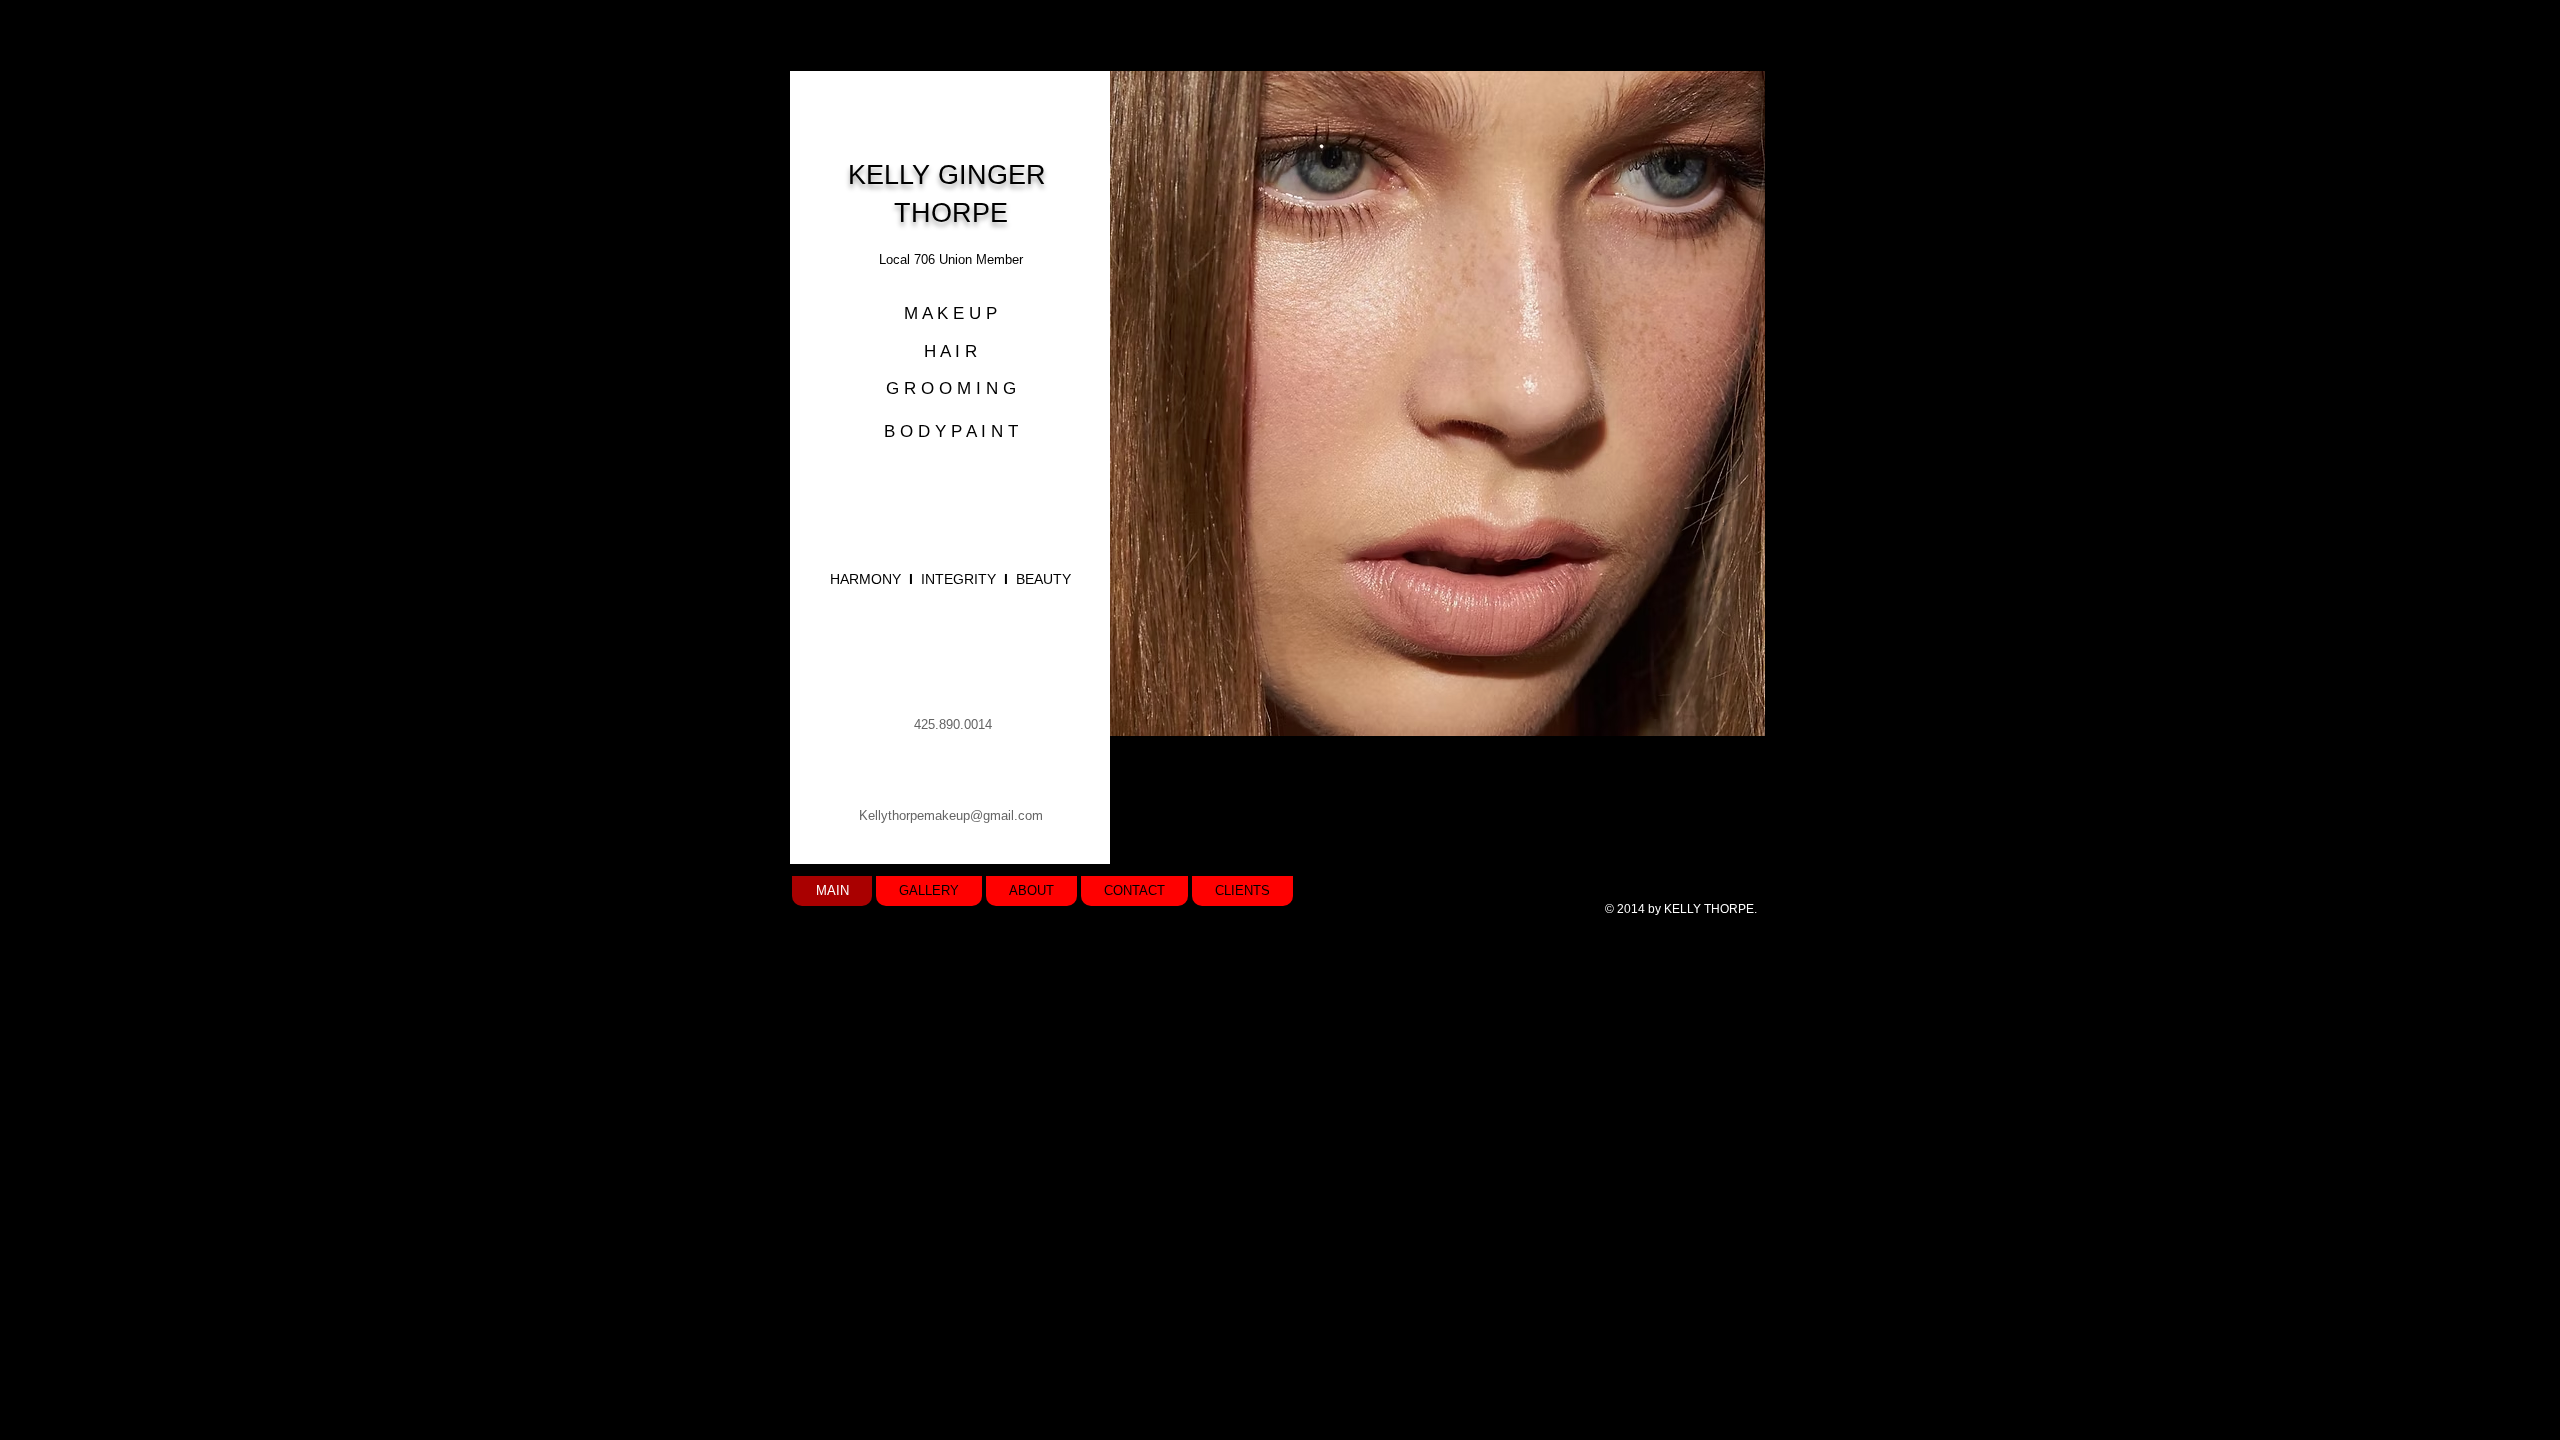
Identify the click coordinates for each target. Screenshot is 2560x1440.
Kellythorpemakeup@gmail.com (951, 815)
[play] (1716, 718)
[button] (1437, 403)
